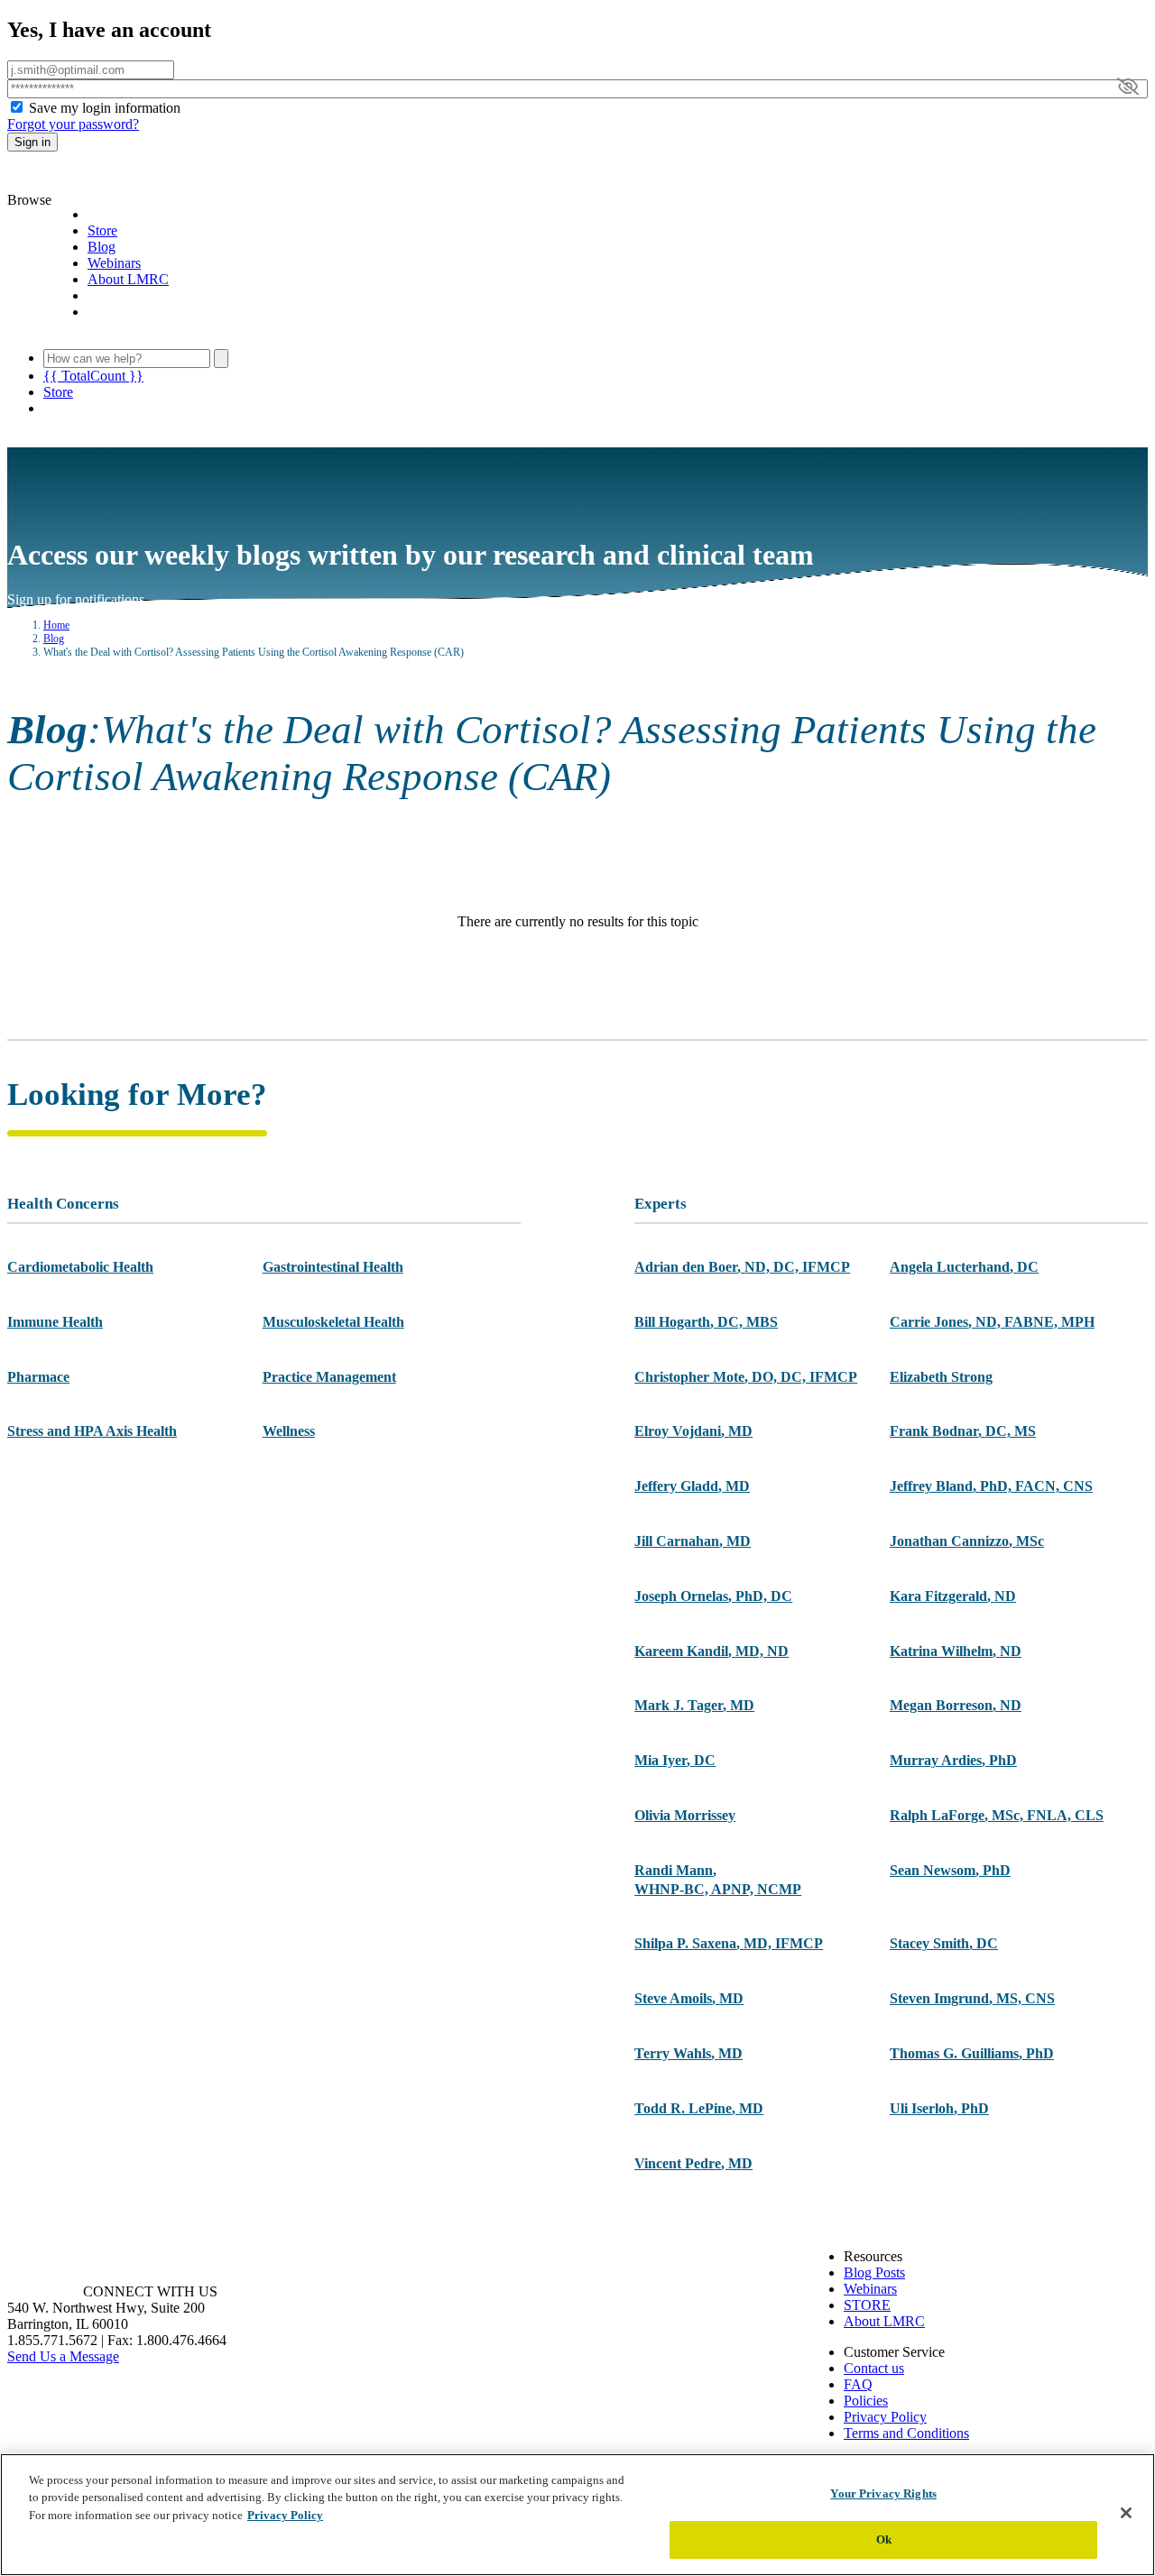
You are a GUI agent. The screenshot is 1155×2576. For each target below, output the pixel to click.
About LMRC (128, 279)
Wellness (289, 1431)
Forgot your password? (73, 124)
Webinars (114, 263)
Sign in (32, 142)
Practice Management (329, 1377)
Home (56, 625)
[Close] (1126, 2513)
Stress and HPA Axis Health (92, 1431)
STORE (867, 2305)
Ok (884, 2539)
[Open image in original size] (111, 184)
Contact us (874, 2368)
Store (102, 230)
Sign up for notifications (85, 599)
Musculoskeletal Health (333, 1322)
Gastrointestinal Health (333, 1267)
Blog (102, 247)
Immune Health (55, 1322)
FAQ (858, 2384)
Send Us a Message (63, 2356)
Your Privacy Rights (883, 2493)
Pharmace (38, 1377)
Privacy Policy (885, 2417)
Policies (866, 2401)
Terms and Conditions (906, 2433)
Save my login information (105, 108)
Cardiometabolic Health (80, 1267)
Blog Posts (874, 2272)
